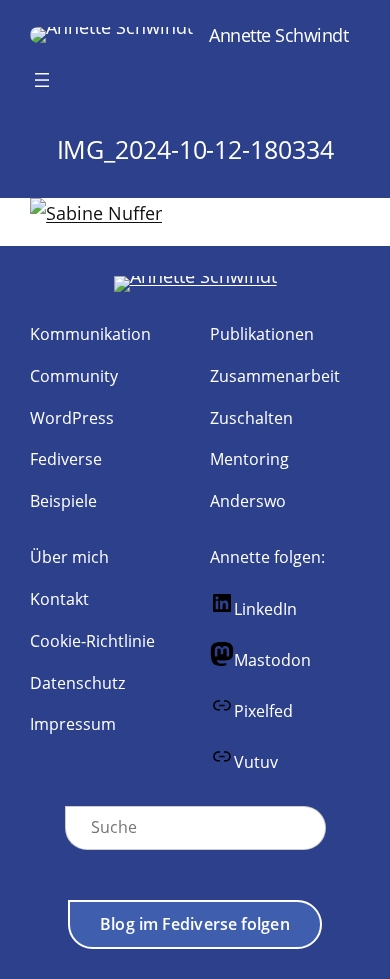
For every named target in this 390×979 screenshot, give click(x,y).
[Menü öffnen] (42, 80)
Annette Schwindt (278, 34)
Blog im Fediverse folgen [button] (194, 924)
